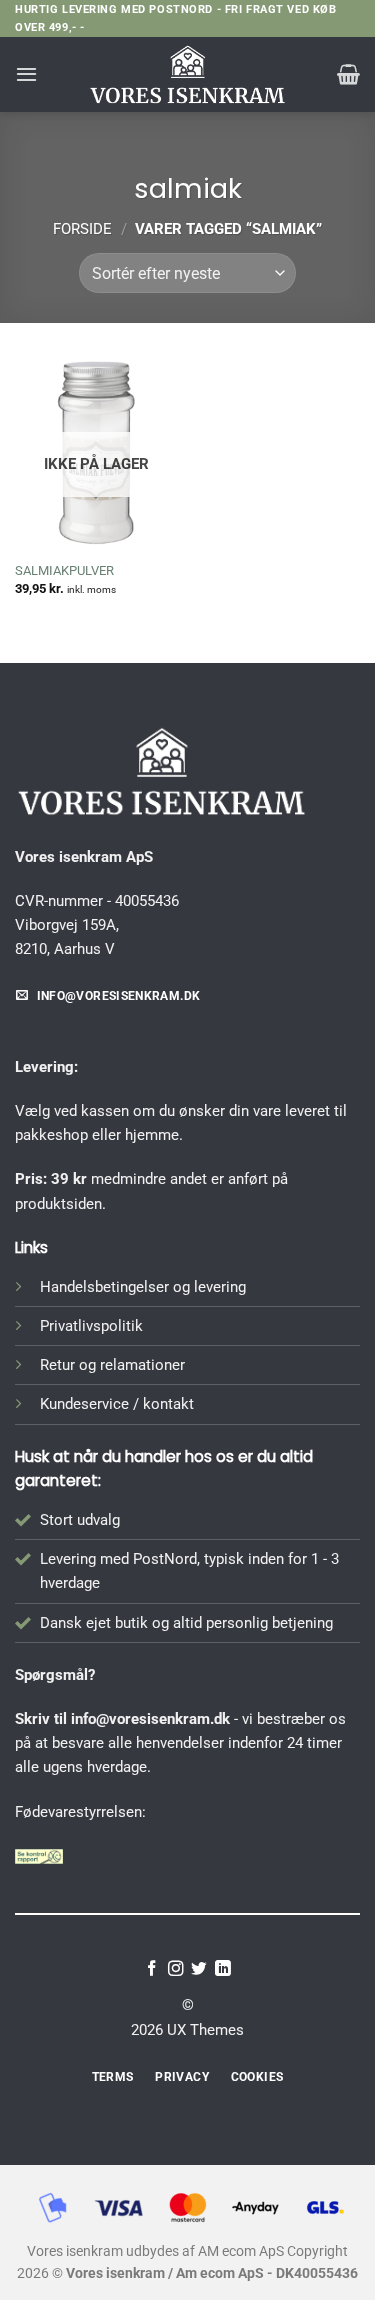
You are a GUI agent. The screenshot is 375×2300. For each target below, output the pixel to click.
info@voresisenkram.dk (150, 1719)
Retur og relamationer (112, 1365)
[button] (26, 74)
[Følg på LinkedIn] (223, 1969)
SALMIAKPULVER (64, 570)
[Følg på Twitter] (199, 1969)
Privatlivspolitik (91, 1326)
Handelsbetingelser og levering (143, 1287)
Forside (82, 229)
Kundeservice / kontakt (117, 1404)
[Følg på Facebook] (152, 1969)
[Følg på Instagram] (176, 1969)
